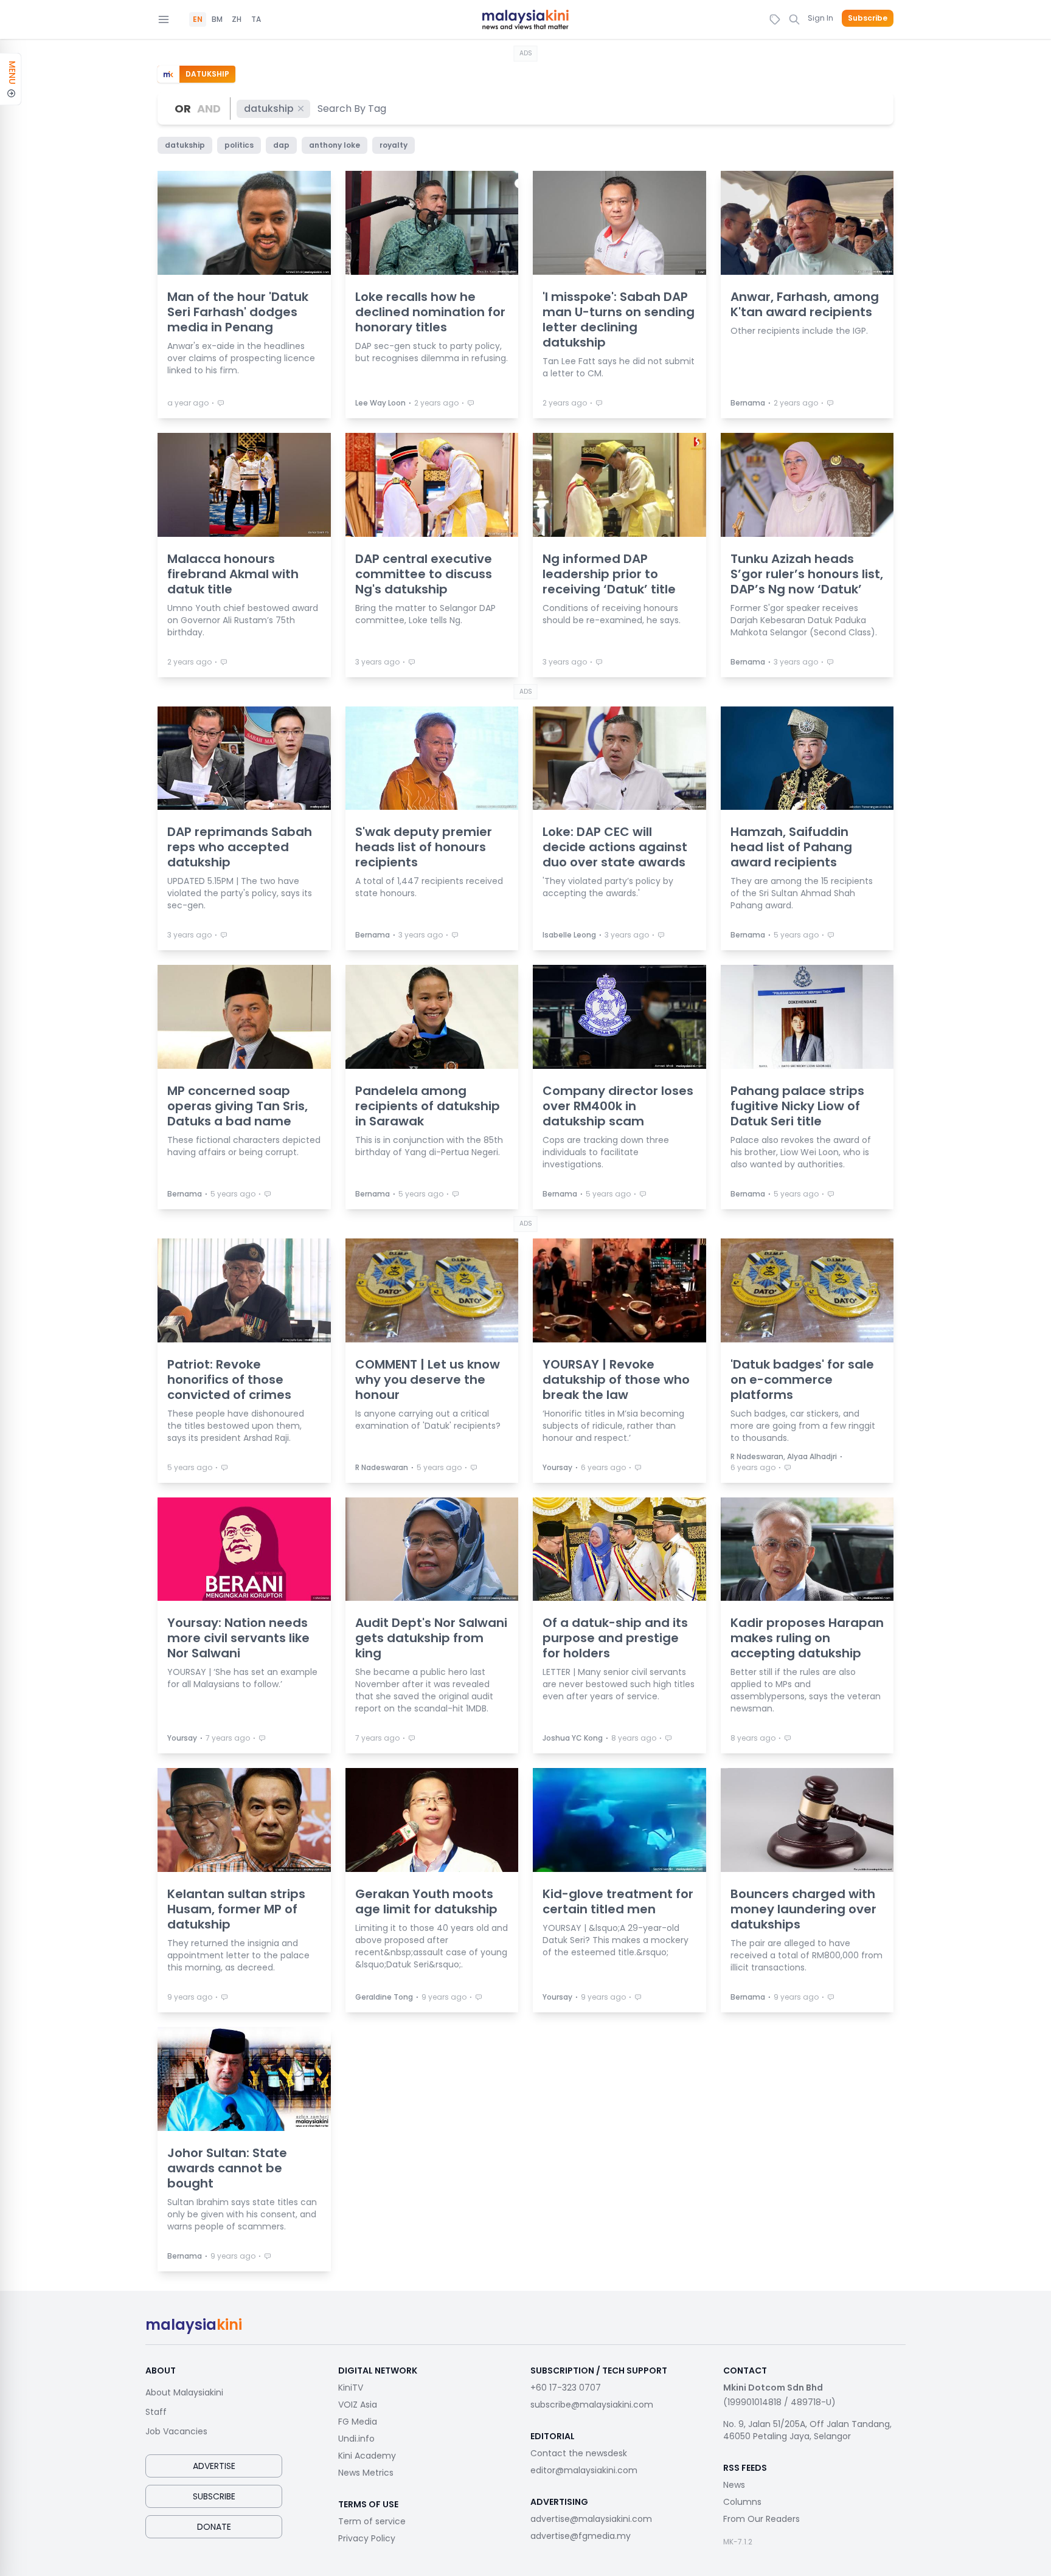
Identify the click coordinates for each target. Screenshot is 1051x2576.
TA (256, 19)
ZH (237, 19)
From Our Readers (761, 2519)
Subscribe (868, 18)
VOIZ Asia (358, 2405)
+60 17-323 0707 (566, 2388)
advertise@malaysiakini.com (591, 2519)
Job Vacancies (176, 2431)
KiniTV (351, 2388)
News (734, 2485)
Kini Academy (367, 2456)
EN (198, 19)
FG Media (358, 2422)
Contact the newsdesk (579, 2453)
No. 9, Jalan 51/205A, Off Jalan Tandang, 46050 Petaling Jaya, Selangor (807, 2430)
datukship (269, 109)
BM (217, 19)
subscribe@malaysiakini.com (592, 2405)
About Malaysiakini (184, 2392)
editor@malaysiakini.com (584, 2470)
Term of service (372, 2521)
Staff (156, 2412)
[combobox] (352, 109)
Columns (742, 2502)
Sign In (820, 18)
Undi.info (356, 2439)
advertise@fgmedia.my (581, 2536)
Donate (214, 2527)
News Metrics (366, 2473)
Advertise (214, 2466)
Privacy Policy (367, 2538)
